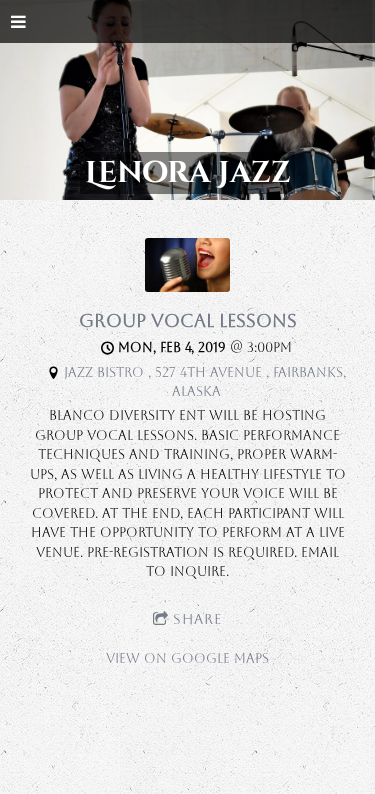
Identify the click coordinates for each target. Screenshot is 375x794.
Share (197, 619)
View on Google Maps (187, 658)
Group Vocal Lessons (188, 320)
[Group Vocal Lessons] (187, 287)
